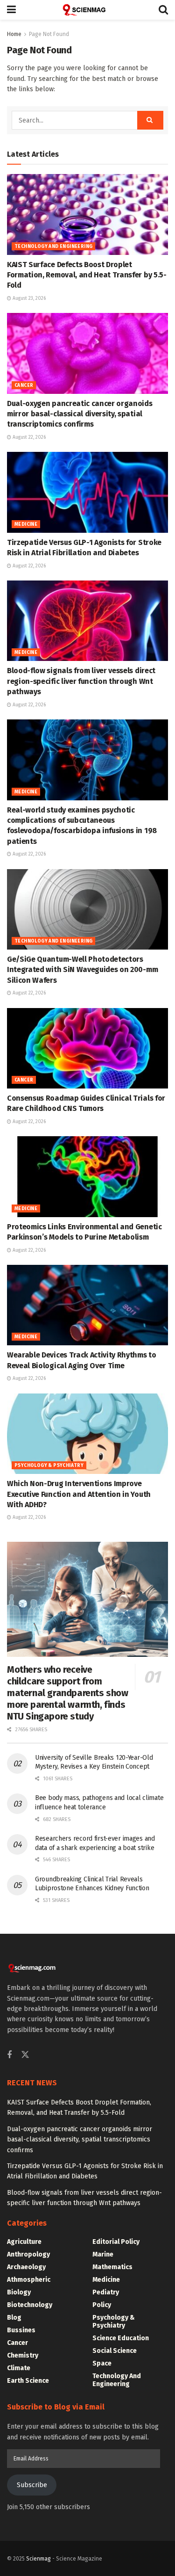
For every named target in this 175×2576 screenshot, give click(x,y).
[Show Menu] (11, 10)
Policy (102, 2305)
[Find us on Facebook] (9, 2055)
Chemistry (23, 2355)
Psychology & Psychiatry (49, 1466)
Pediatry (106, 2292)
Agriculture (24, 2242)
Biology (19, 2292)
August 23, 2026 (28, 298)
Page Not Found (49, 34)
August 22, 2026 (28, 437)
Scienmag (38, 2559)
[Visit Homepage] (87, 10)
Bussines (21, 2330)
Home (14, 34)
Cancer (24, 385)
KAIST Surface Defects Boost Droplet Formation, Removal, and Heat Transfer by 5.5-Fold (87, 275)
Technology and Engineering (53, 247)
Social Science (115, 2351)
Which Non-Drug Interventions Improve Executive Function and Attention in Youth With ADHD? (79, 1494)
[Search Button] (163, 10)
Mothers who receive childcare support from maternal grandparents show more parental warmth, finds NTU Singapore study (68, 1693)
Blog (14, 2318)
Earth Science (28, 2381)
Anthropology (28, 2254)
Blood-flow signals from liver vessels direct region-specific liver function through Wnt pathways (81, 681)
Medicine (26, 524)
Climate (19, 2368)
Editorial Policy (116, 2242)
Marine (103, 2254)
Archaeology (26, 2267)
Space (102, 2363)
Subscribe (32, 2485)
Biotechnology (30, 2305)
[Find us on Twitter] (25, 2055)
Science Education (121, 2338)
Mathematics (112, 2267)
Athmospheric (29, 2280)
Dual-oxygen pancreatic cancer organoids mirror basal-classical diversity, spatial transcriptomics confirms (80, 414)
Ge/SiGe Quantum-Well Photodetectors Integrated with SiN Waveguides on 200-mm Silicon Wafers (82, 970)
